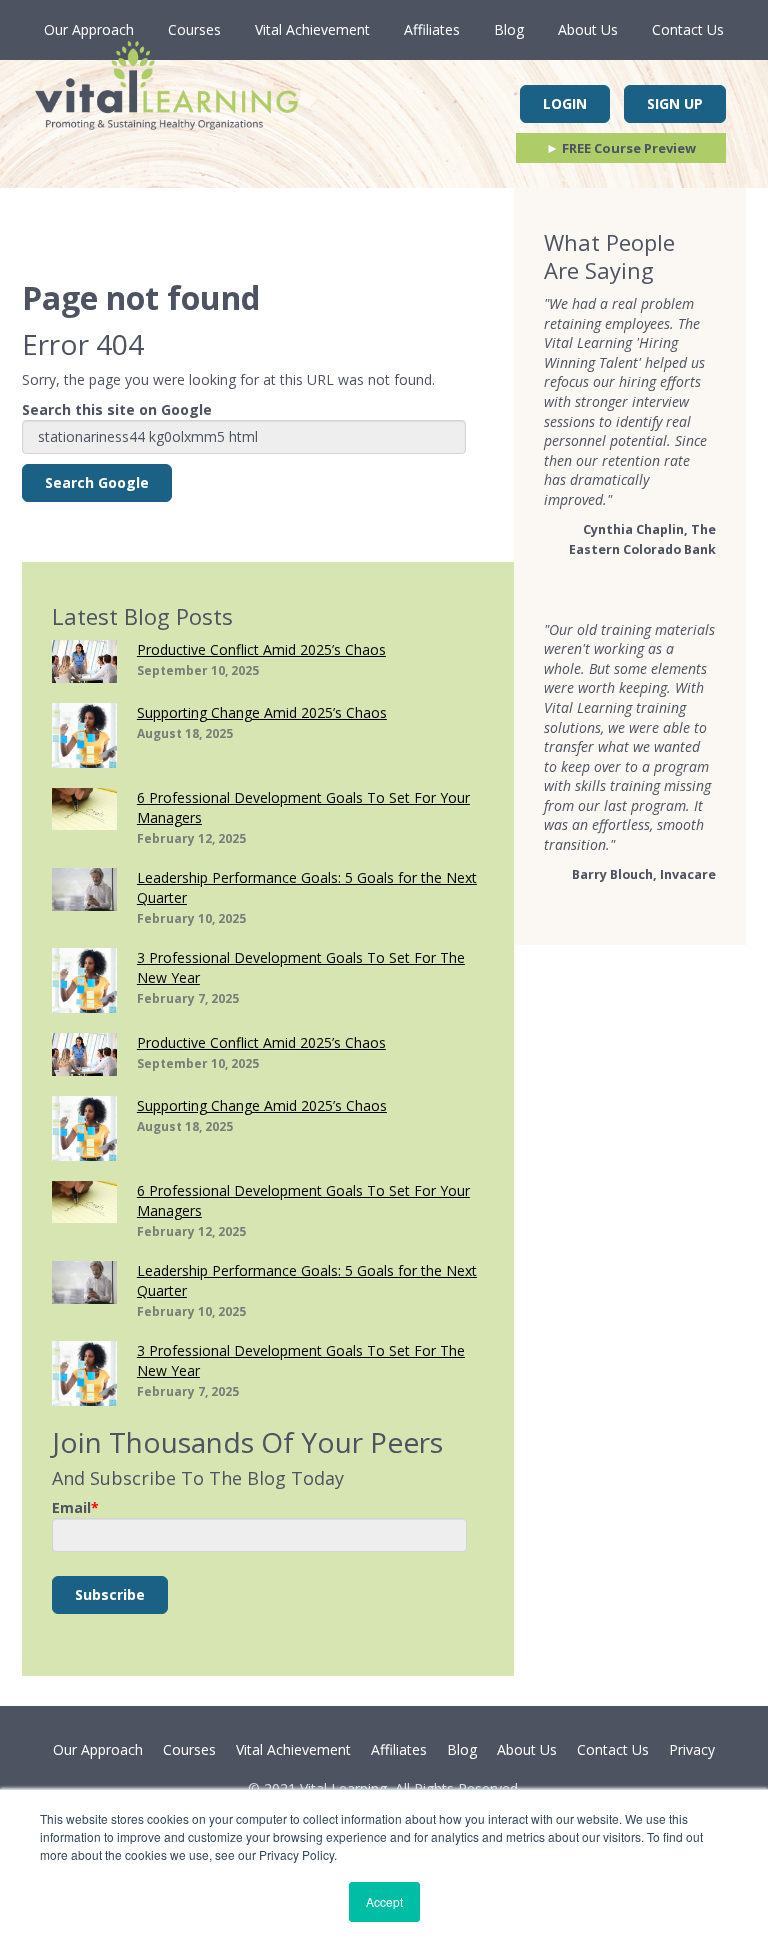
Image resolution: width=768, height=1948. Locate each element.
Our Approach (89, 29)
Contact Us (688, 29)
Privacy (692, 1749)
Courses (194, 29)
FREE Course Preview (621, 148)
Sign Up (675, 103)
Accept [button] (384, 1901)
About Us (588, 29)
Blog (509, 29)
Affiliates (432, 29)
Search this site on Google (117, 409)
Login (565, 103)
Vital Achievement (312, 29)
